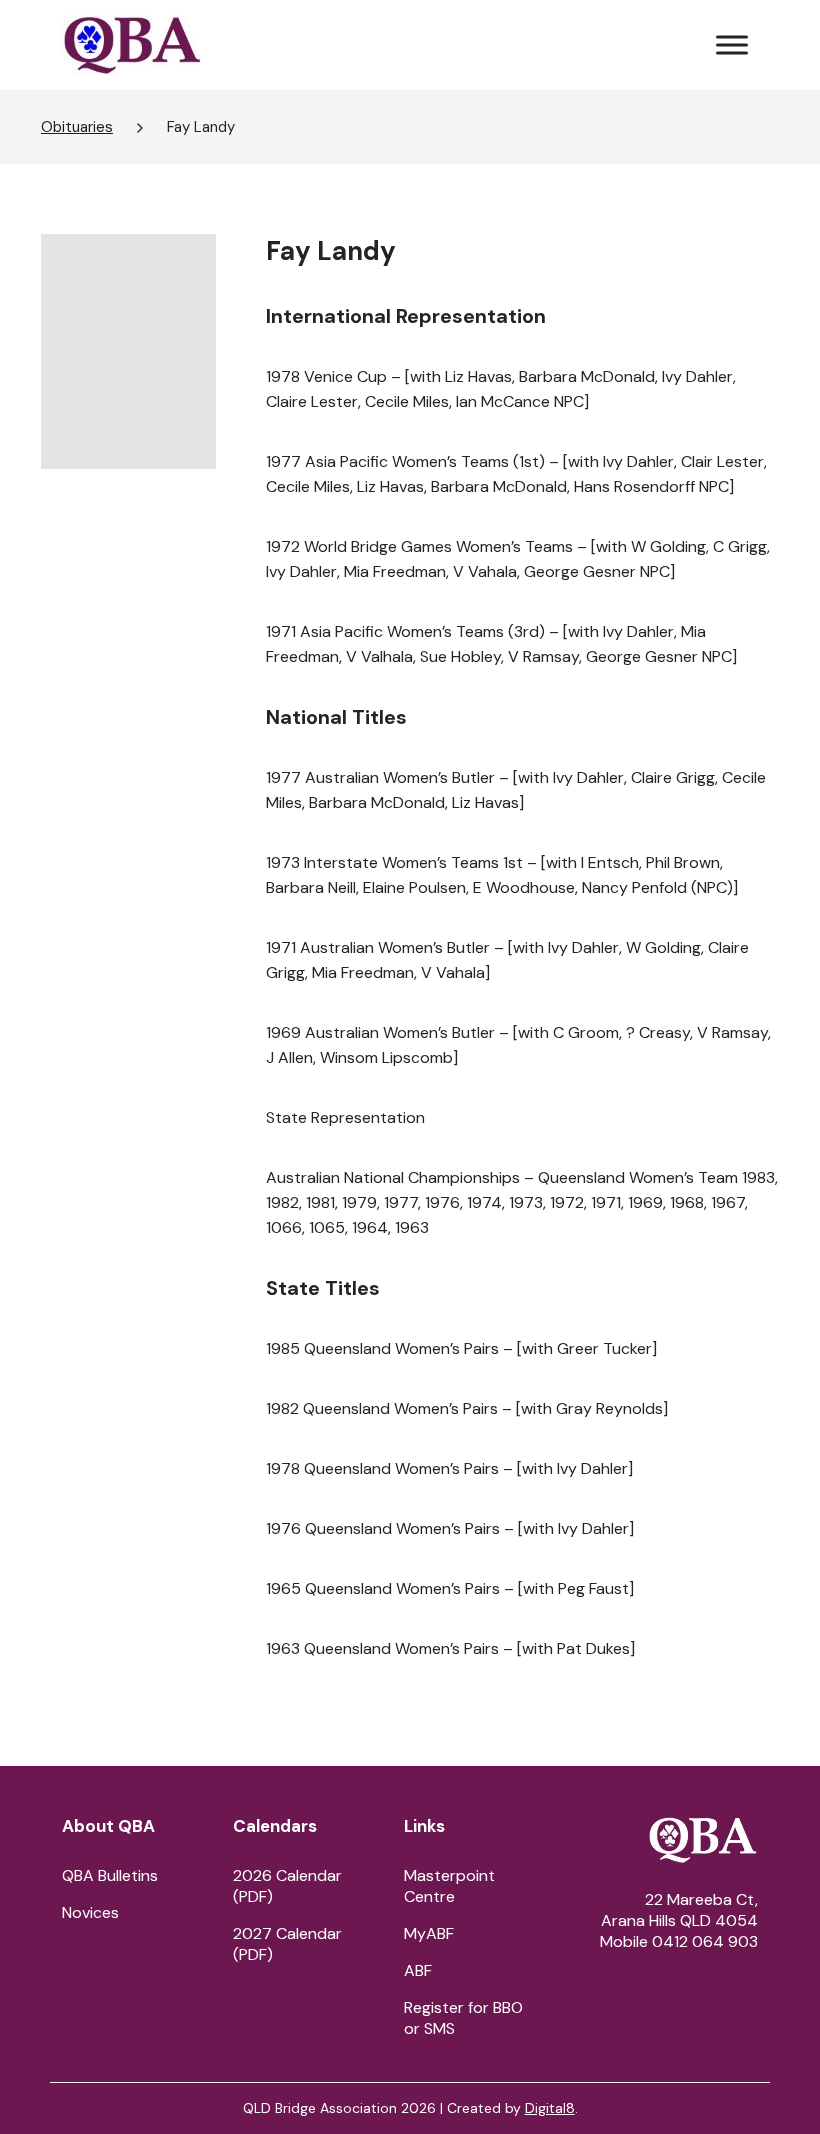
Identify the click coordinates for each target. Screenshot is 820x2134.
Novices (90, 1912)
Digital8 (550, 2108)
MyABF (429, 1933)
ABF (418, 1970)
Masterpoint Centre (449, 1886)
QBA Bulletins (110, 1875)
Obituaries (77, 127)
